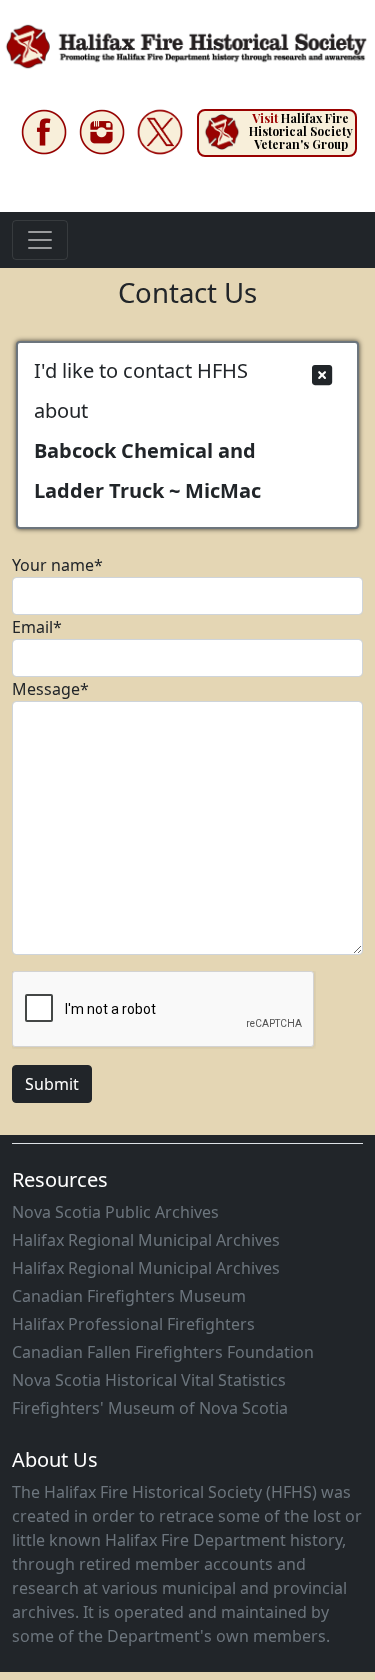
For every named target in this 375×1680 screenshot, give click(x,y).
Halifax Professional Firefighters (133, 1324)
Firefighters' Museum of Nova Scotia (150, 1408)
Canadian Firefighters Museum (129, 1296)
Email (37, 627)
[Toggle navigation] (40, 240)
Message (50, 689)
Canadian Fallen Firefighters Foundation (163, 1352)
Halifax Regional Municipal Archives (146, 1240)
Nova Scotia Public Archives (115, 1212)
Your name (57, 565)
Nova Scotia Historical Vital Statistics (149, 1380)
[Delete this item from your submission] (322, 375)
